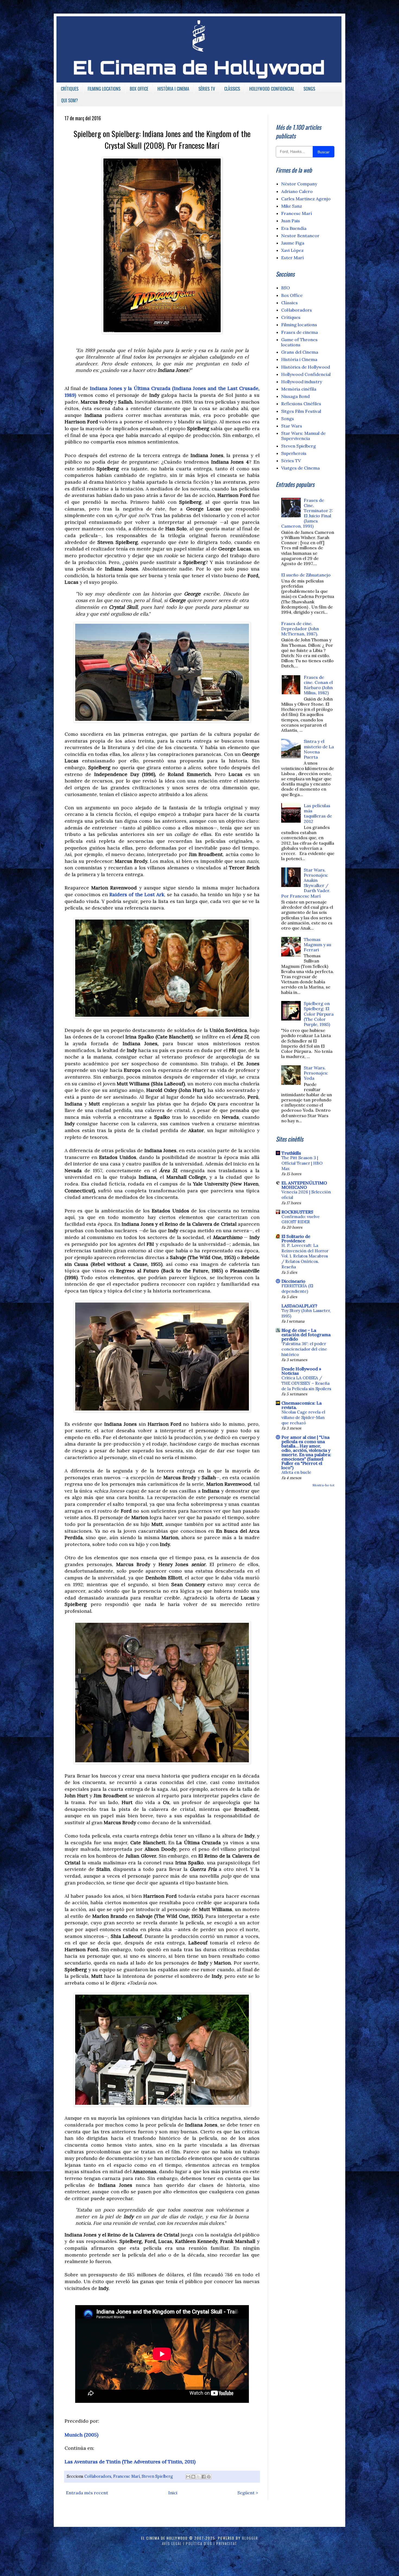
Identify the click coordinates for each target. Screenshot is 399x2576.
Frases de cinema (300, 332)
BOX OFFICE (139, 89)
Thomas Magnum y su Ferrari (317, 945)
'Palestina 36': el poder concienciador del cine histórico (304, 1349)
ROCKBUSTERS (297, 1212)
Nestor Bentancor (300, 236)
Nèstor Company (299, 184)
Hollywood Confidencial (306, 374)
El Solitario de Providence (296, 1238)
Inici (173, 2493)
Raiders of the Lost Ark (137, 894)
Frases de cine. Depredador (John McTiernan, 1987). (300, 629)
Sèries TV (291, 461)
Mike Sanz (292, 206)
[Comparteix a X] (198, 2477)
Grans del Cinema (300, 352)
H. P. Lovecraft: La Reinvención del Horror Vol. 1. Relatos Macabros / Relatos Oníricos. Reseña (305, 1256)
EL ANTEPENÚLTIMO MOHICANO (304, 1185)
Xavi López (292, 250)
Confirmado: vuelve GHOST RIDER (301, 1219)
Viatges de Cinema (300, 468)
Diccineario (293, 1281)
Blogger (250, 2538)
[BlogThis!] (193, 2477)
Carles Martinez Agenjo (306, 199)
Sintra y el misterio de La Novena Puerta (319, 749)
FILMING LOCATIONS (104, 89)
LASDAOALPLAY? (299, 1306)
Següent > (248, 2493)
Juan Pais (291, 221)
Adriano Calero (297, 191)
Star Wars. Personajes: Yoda (316, 1073)
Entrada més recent (87, 2493)
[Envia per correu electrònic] (188, 2477)
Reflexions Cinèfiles (301, 404)
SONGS (309, 89)
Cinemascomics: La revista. (302, 1405)
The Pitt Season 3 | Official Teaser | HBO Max (302, 1163)
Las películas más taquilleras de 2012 (318, 813)
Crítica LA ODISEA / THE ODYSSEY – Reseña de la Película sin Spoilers (306, 1383)
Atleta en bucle (296, 1472)
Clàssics (289, 303)
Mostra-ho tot (323, 1485)
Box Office (292, 295)
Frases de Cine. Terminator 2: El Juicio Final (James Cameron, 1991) (307, 513)
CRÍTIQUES (70, 89)
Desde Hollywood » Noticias (301, 1371)
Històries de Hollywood (306, 367)
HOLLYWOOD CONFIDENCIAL (272, 89)
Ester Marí (292, 258)
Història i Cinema (299, 359)
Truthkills (291, 1153)
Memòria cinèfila (299, 389)
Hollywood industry (302, 382)
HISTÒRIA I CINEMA (173, 89)
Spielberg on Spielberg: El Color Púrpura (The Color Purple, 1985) (319, 1014)
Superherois (294, 453)
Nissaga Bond (295, 396)
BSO (286, 288)
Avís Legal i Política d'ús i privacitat (200, 2543)
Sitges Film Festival (301, 411)
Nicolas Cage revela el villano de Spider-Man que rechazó (303, 1417)
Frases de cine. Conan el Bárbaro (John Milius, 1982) (318, 685)
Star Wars (292, 426)
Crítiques (291, 317)
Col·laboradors (98, 2476)
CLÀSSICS (232, 89)
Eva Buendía (294, 228)
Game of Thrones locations (299, 342)
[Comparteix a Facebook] (204, 2477)
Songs (288, 419)
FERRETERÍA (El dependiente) (297, 1289)
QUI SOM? (69, 100)
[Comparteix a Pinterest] (209, 2477)
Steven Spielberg (157, 2476)
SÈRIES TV (207, 89)
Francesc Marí (126, 2476)
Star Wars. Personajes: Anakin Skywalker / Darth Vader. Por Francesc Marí (306, 883)
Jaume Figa (293, 243)
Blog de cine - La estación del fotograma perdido (306, 1335)
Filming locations (299, 325)
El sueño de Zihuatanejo (306, 575)
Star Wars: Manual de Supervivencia (303, 436)
